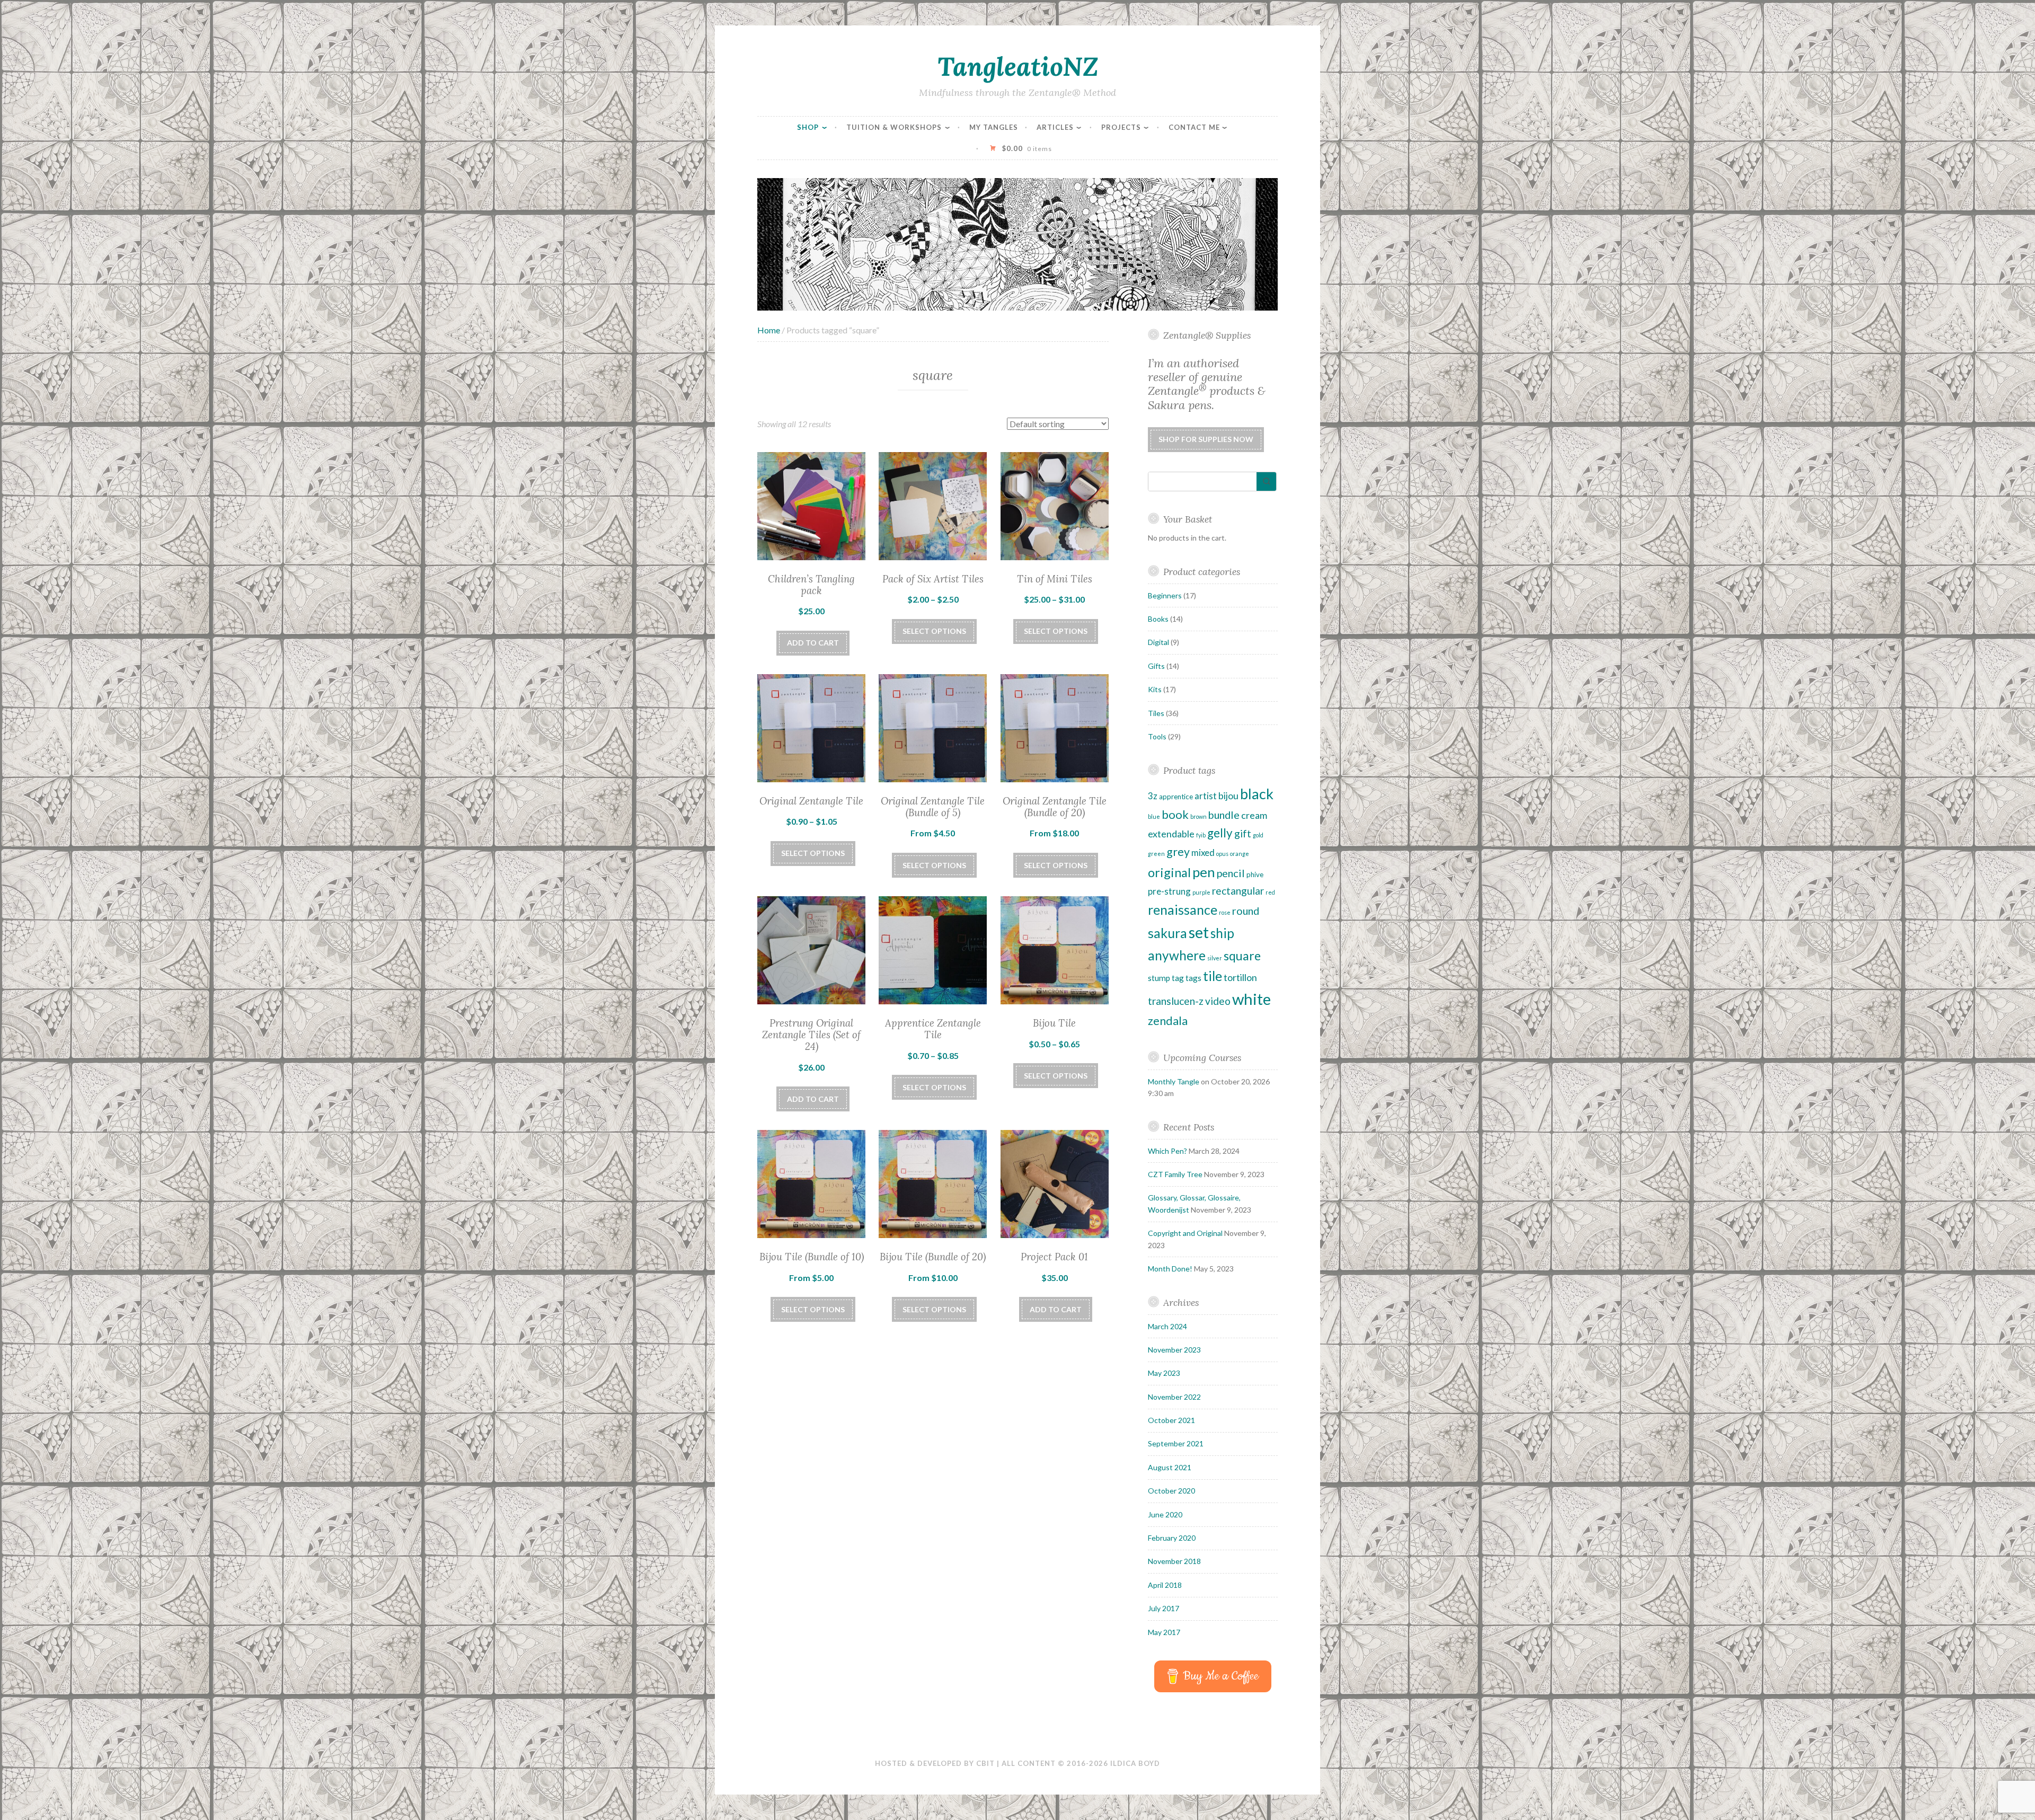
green (1156, 854)
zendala (1168, 1021)
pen (1204, 872)
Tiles (1156, 713)
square (1242, 956)
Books (1158, 619)
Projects (1121, 127)
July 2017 (1164, 1608)
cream (1254, 815)
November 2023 (1174, 1350)
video (1218, 1001)
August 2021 (1170, 1467)
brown (1198, 816)
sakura (1167, 933)
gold (1258, 835)
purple (1201, 892)
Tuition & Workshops (894, 127)
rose (1225, 912)
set (1199, 932)
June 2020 (1165, 1514)
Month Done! (1170, 1269)
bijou (1228, 796)
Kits (1155, 689)
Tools (1157, 736)
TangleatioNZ (1018, 66)
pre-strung (1169, 891)
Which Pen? (1167, 1151)
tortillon (1240, 977)
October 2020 (1171, 1491)
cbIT (985, 1763)
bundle (1224, 815)
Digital (1158, 642)
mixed (1203, 852)
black (1257, 794)
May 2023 (1164, 1373)
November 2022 (1174, 1397)
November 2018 (1174, 1561)
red (1270, 892)
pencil (1231, 873)
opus (1222, 854)
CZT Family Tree (1175, 1174)
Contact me (1194, 127)
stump (1159, 978)
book (1175, 814)
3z (1153, 796)
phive (1255, 874)
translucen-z (1176, 1001)
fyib (1201, 835)
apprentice (1176, 797)
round (1246, 911)
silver (1215, 958)
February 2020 (1172, 1538)
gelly (1220, 833)
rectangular (1238, 891)
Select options (934, 631)
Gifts (1156, 666)
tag (1178, 978)
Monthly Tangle (1174, 1081)
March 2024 (1167, 1326)
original (1169, 872)
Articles (1055, 127)
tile (1213, 976)
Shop (808, 127)
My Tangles (994, 127)
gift (1243, 833)
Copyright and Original (1185, 1233)
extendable (1171, 834)
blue (1154, 816)
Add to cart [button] (813, 643)
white (1251, 999)
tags (1193, 978)
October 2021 (1171, 1420)
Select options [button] (934, 865)
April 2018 (1165, 1585)
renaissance (1183, 909)
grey (1178, 852)
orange (1240, 854)
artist (1206, 796)
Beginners (1165, 595)
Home (769, 330)
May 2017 (1164, 1632)
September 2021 (1176, 1443)
